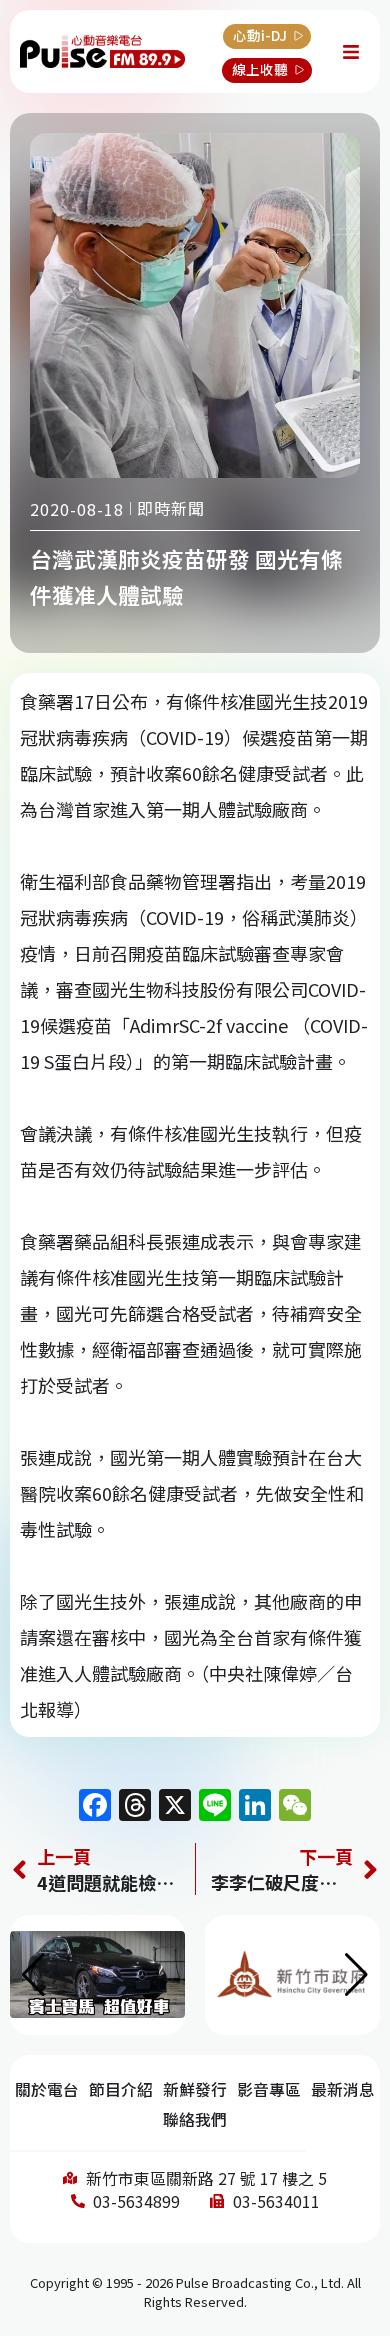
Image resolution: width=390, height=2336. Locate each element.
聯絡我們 (195, 2119)
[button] (356, 1975)
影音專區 (269, 2089)
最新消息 (343, 2089)
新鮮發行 (195, 2089)
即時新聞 (171, 508)
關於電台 (47, 2089)
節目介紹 (121, 2089)
